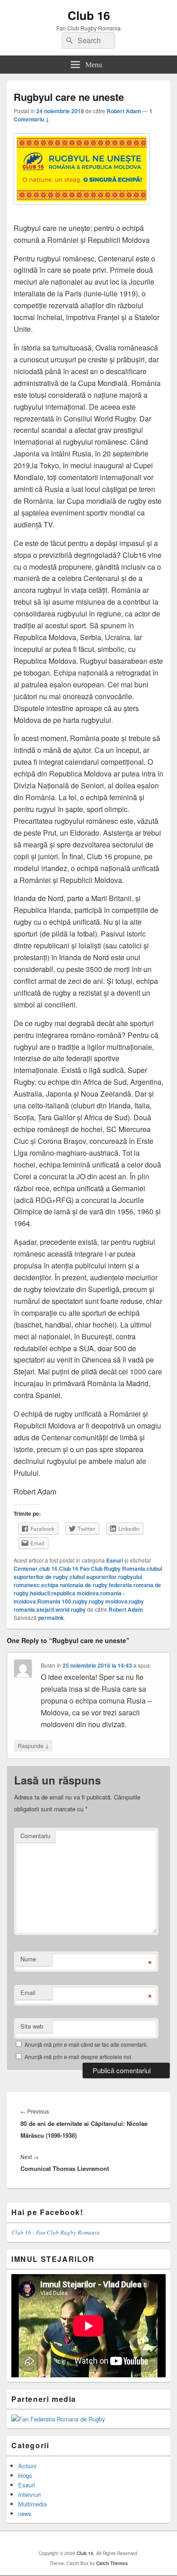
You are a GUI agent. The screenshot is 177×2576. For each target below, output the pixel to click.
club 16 (48, 1569)
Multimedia (32, 2504)
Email (28, 1992)
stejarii (45, 1609)
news (25, 2513)
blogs (25, 2475)
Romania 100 (54, 1601)
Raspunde (33, 1745)
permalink (51, 1618)
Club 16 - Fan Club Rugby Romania (56, 2232)
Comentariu (35, 1836)
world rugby (71, 1609)
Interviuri (29, 2494)
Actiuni (27, 2466)
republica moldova (75, 1593)
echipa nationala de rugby (74, 1585)
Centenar (26, 1569)
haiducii (40, 1593)
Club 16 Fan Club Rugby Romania (102, 1569)
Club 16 (89, 15)
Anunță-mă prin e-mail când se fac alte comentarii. (86, 2044)
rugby (80, 1601)
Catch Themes (112, 2563)
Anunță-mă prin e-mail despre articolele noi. (79, 2057)
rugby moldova (108, 1601)
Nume (28, 1959)
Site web (32, 2026)
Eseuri (115, 1560)
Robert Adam (124, 111)
